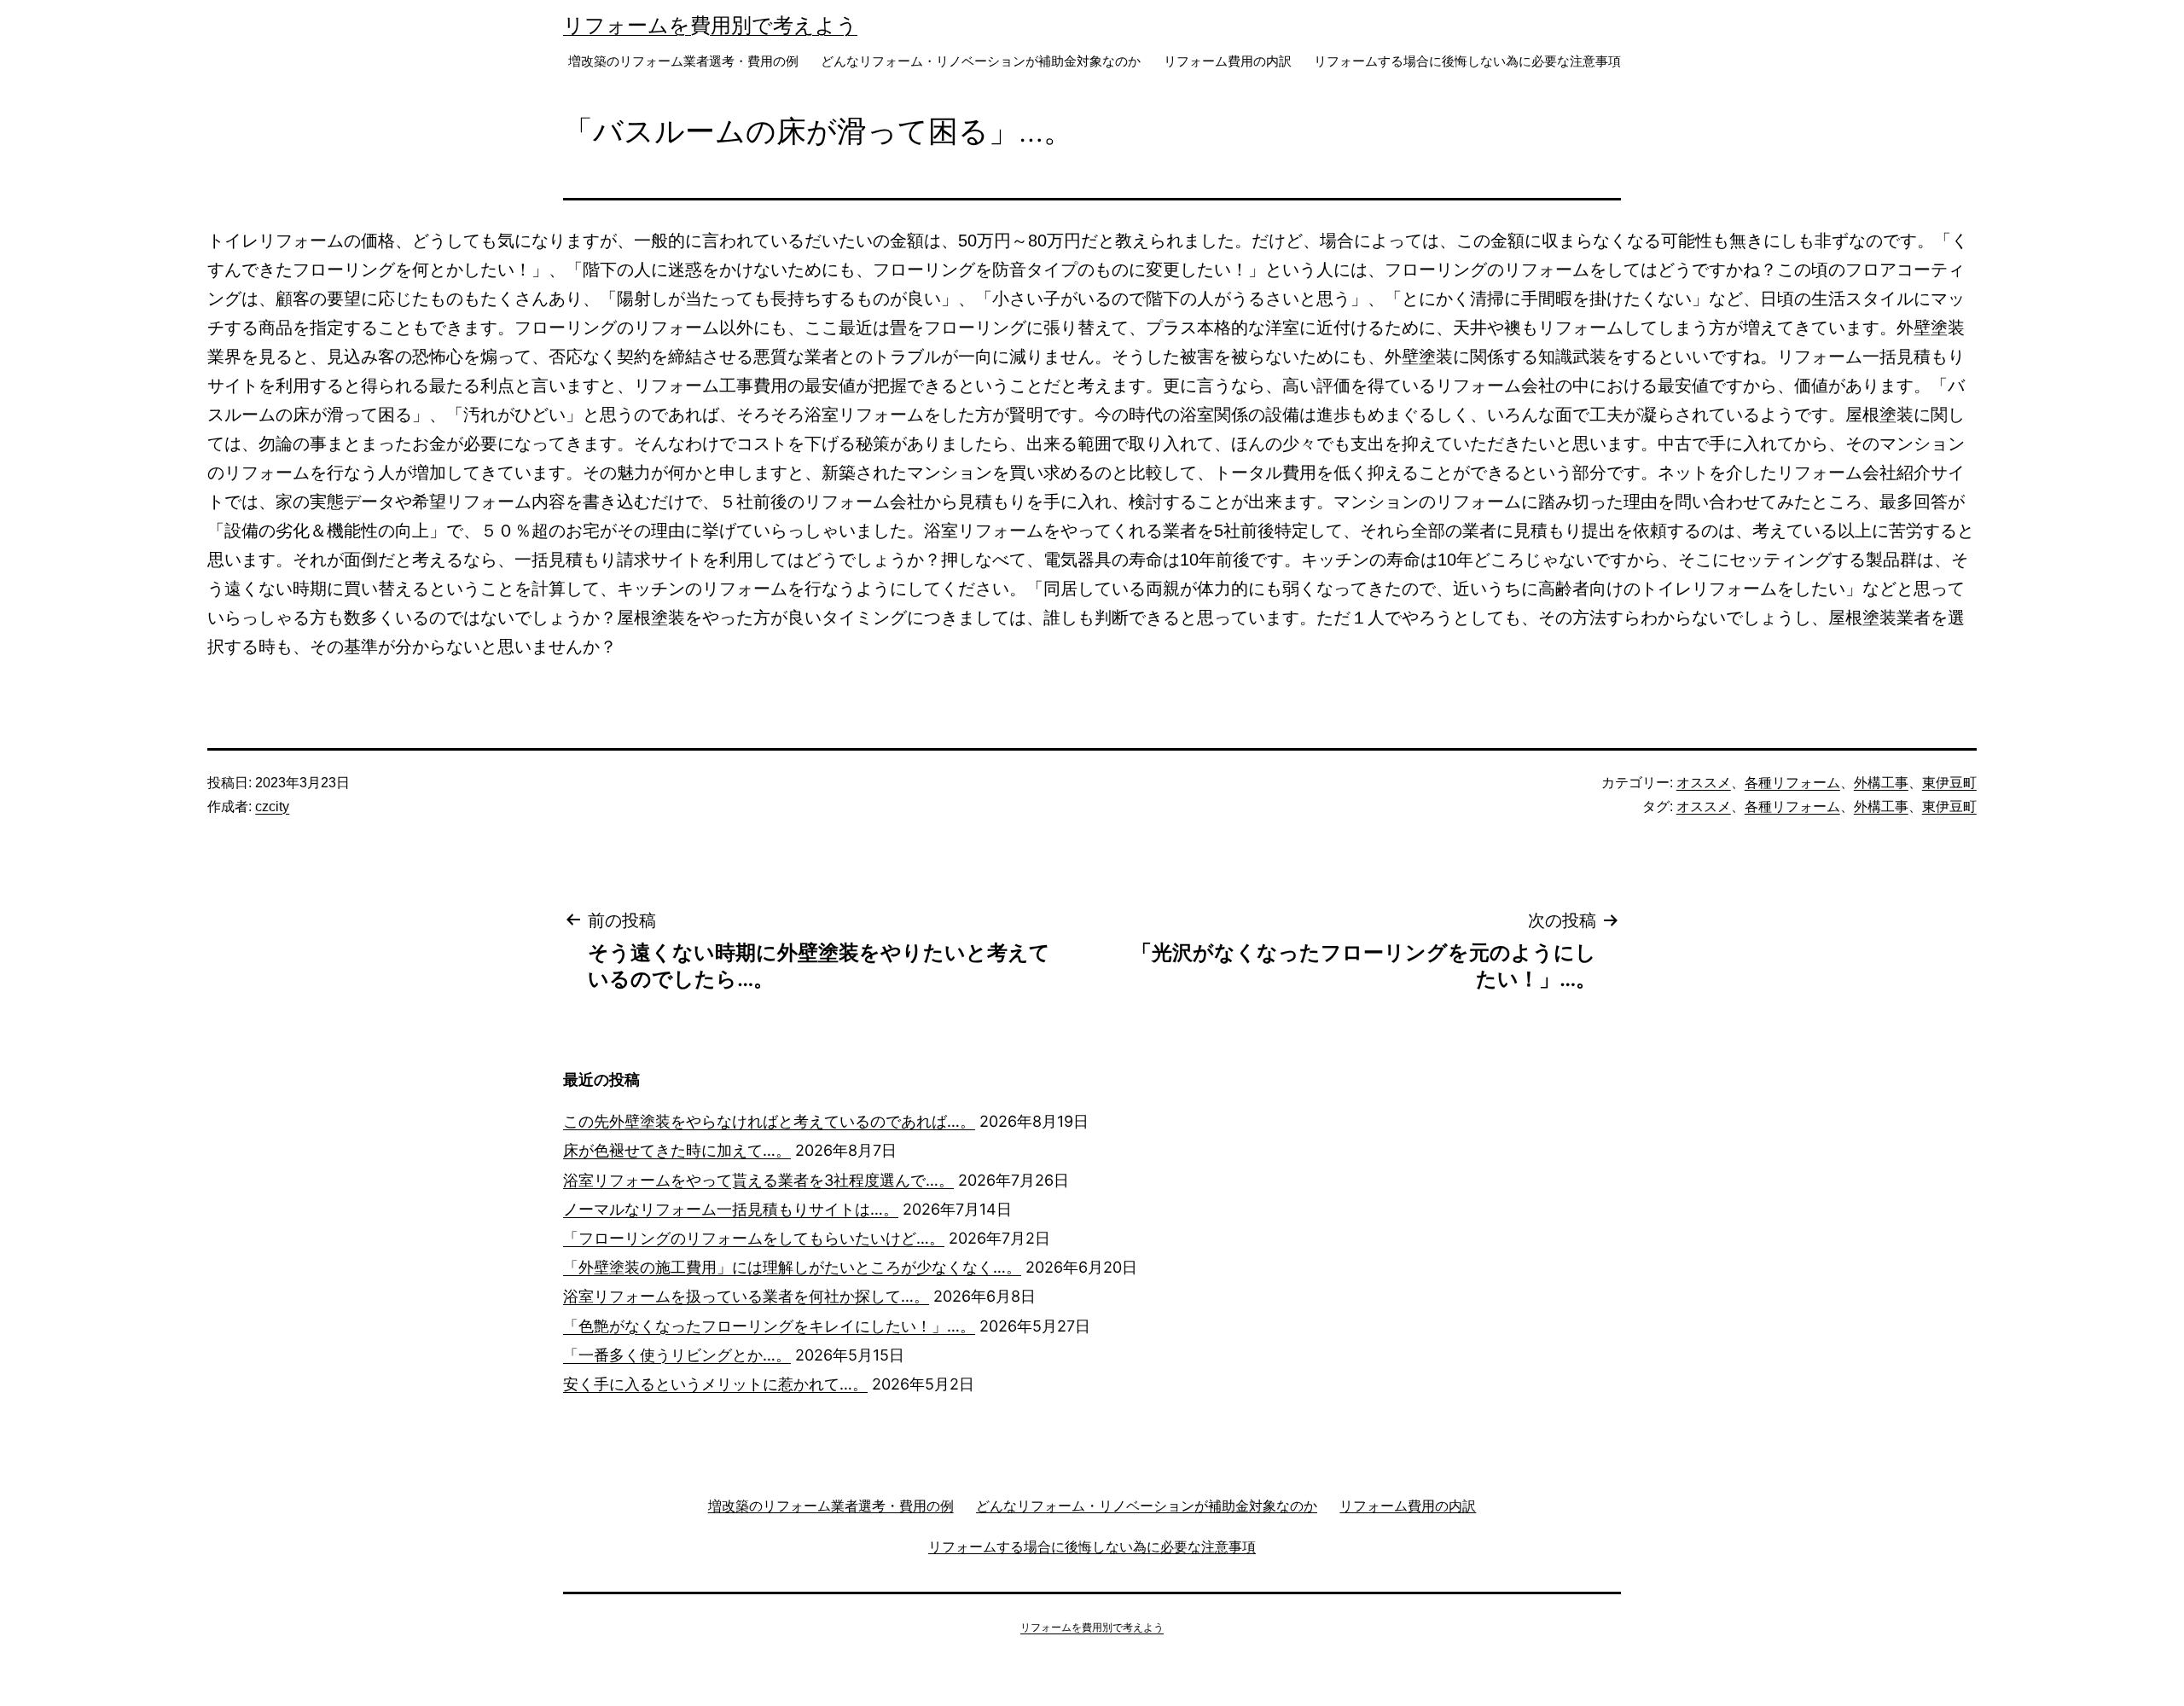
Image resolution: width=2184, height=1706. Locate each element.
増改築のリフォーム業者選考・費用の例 (683, 61)
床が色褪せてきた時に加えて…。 (677, 1150)
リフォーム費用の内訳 (1228, 61)
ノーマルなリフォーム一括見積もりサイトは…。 (731, 1209)
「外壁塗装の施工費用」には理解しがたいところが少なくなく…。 (792, 1267)
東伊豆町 (1949, 783)
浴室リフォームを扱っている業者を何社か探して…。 (746, 1296)
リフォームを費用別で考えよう (710, 25)
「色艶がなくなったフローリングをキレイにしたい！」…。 (769, 1326)
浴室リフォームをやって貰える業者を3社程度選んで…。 (758, 1180)
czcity (272, 807)
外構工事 (1881, 783)
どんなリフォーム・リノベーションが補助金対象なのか (981, 61)
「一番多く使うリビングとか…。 (677, 1355)
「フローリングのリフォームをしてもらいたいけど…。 (754, 1238)
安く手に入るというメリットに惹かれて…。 (715, 1384)
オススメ (1704, 783)
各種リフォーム (1792, 783)
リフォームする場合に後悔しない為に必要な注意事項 (1467, 61)
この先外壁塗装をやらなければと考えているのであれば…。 (769, 1121)
